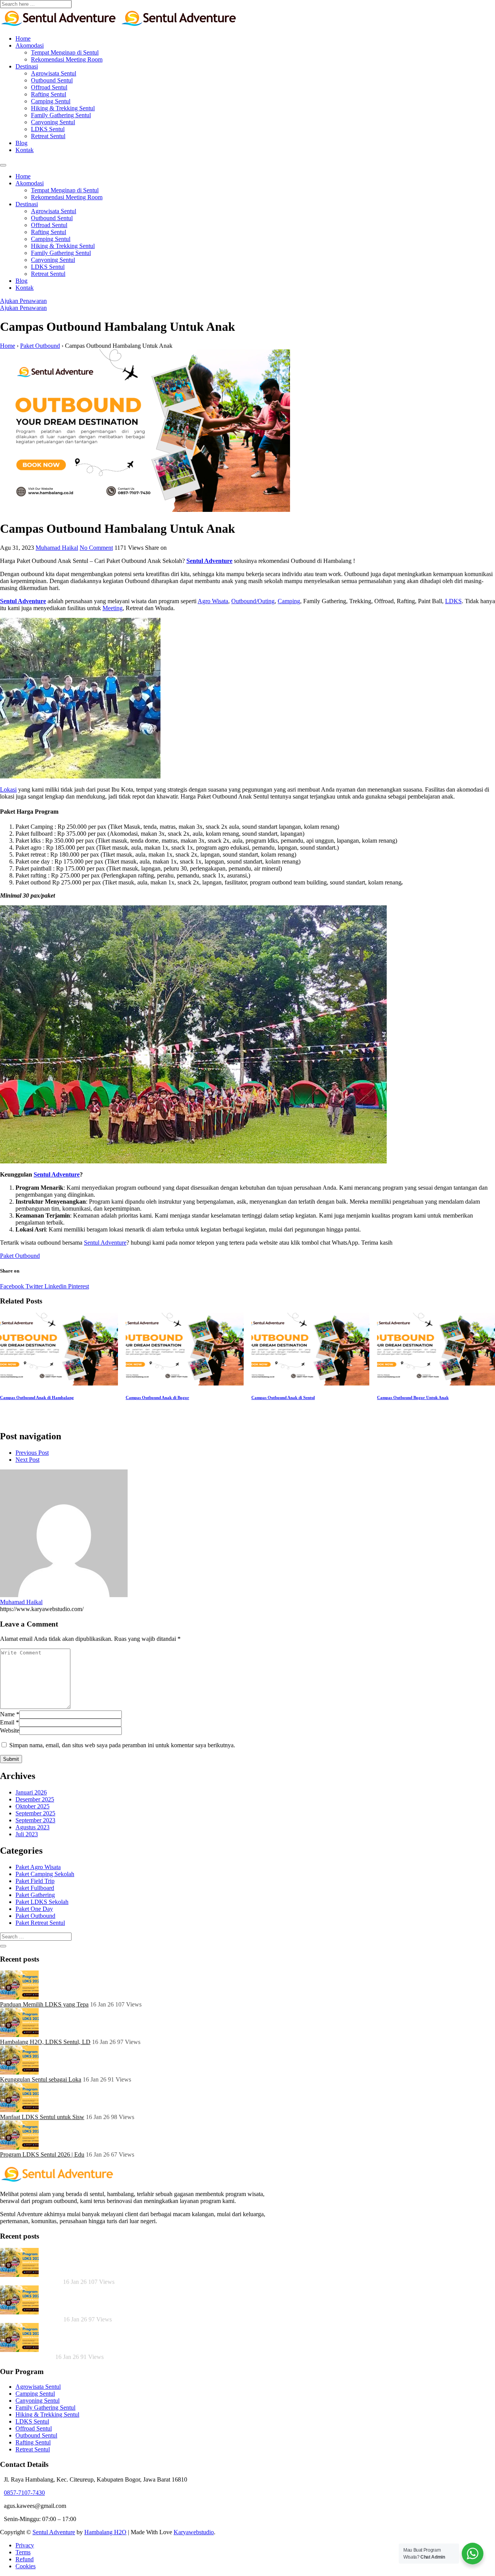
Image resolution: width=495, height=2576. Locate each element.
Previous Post (32, 1453)
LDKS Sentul (48, 129)
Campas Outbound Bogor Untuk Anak (413, 1397)
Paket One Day (34, 1909)
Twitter (33, 1286)
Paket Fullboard (35, 1888)
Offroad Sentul (49, 87)
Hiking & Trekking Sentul (63, 108)
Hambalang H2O (105, 2532)
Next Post (27, 1460)
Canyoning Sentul (53, 122)
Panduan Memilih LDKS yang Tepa (44, 2004)
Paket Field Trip (35, 1881)
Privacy (25, 2545)
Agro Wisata (213, 601)
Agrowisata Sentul (54, 73)
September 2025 (35, 1813)
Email (7, 1722)
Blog (21, 143)
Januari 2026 (31, 1792)
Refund (25, 2559)
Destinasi (27, 66)
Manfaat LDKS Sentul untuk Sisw (42, 2117)
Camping (289, 601)
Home (23, 38)
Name (7, 1714)
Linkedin (55, 1286)
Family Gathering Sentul (61, 115)
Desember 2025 (35, 1799)
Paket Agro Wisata (38, 1867)
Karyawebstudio (194, 2532)
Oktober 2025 (32, 1806)
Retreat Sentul (48, 136)
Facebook (12, 1286)
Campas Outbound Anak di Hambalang (37, 1397)
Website (10, 1730)
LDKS (453, 601)
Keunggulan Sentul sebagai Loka (41, 2079)
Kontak (25, 150)
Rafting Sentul (49, 94)
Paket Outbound (20, 1256)
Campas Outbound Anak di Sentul (283, 1397)
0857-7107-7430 (24, 2493)
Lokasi (8, 789)
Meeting (113, 608)
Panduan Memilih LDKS (31, 2282)
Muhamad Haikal (57, 548)
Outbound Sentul (52, 80)
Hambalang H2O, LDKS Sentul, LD (45, 2042)
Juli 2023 (27, 1834)
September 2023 (35, 1820)
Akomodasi (30, 45)
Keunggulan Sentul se (27, 2357)
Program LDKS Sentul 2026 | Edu (42, 2154)
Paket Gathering (35, 1895)
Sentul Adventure (23, 601)
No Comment (96, 548)
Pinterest (78, 1286)
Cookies (26, 2566)
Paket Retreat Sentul (40, 1923)
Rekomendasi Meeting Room (67, 59)
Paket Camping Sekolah (45, 1874)
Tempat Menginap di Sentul (65, 52)
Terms (23, 2552)
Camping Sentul (51, 101)
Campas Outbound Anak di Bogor (157, 1397)
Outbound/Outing (253, 601)
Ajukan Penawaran (23, 301)
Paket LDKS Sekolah (42, 1902)
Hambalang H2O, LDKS (32, 2319)
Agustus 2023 (32, 1827)
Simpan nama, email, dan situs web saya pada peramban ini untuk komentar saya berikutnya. (122, 1745)
